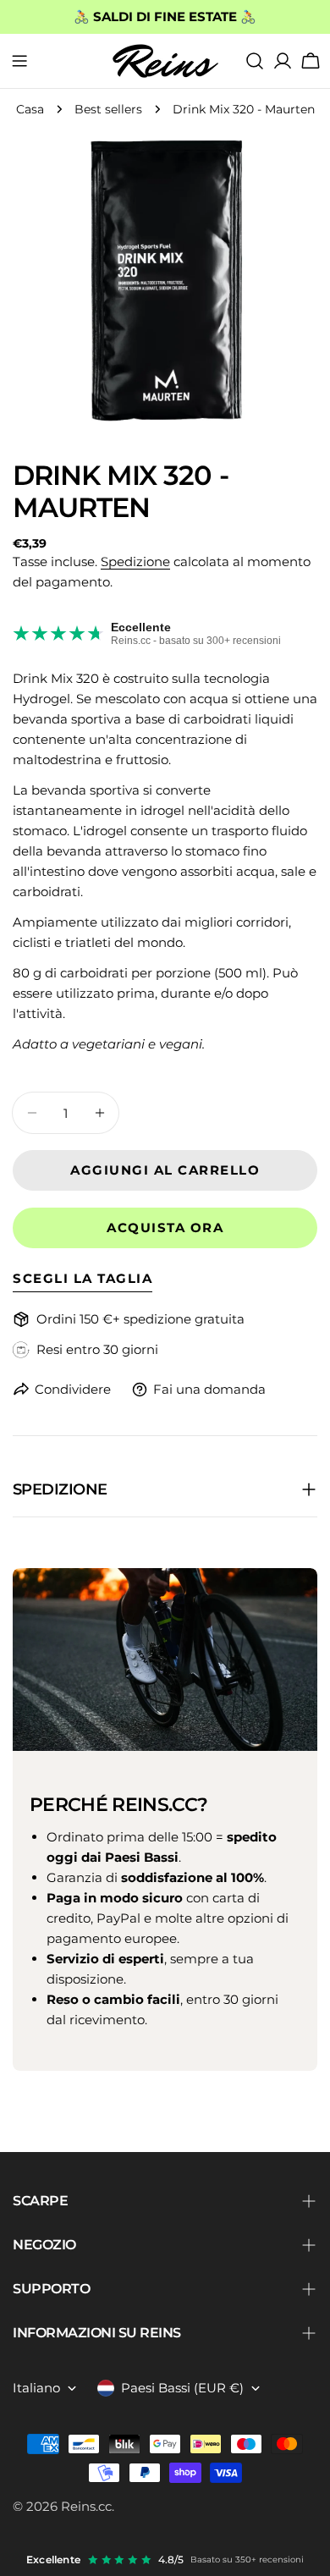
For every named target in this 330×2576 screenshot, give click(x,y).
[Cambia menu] (19, 61)
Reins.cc (86, 2506)
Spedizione (135, 561)
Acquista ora (165, 1227)
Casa (30, 109)
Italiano (36, 2388)
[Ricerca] (255, 61)
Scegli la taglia (82, 1278)
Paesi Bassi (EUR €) (182, 2388)
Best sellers (108, 109)
